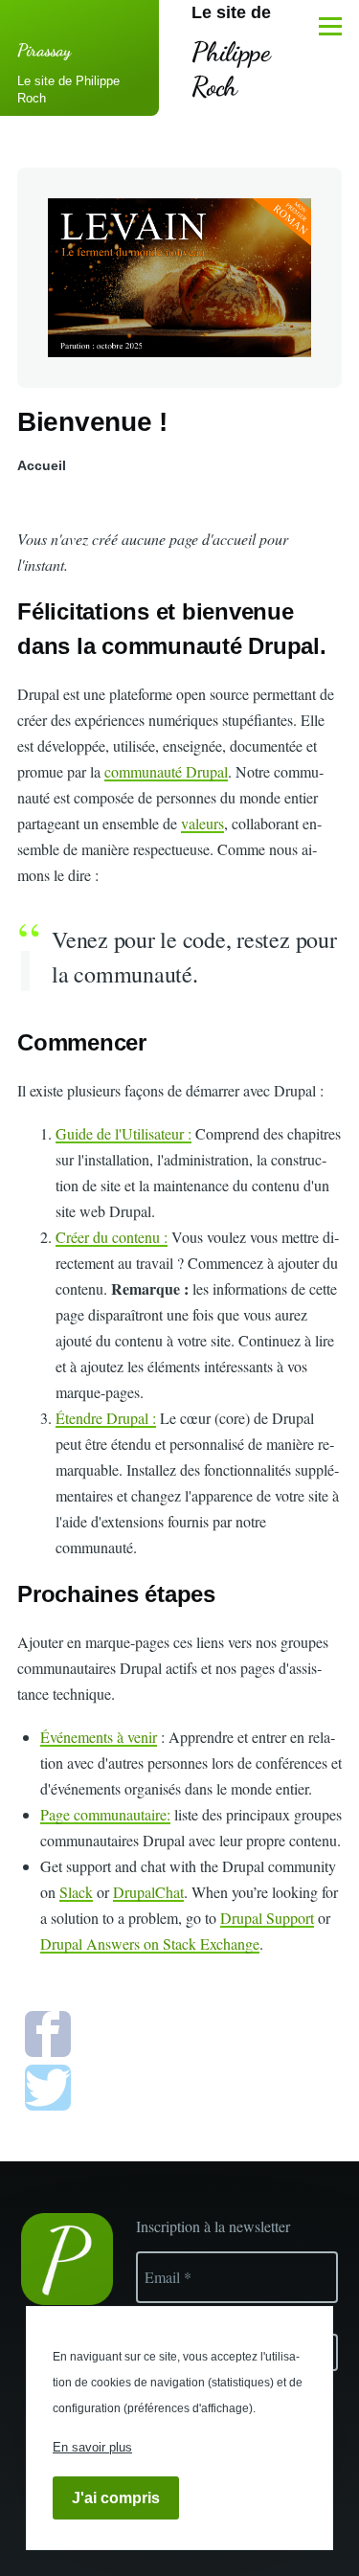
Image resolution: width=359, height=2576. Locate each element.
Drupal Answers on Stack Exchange (150, 1943)
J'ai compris (116, 2498)
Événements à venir (99, 1737)
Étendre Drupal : (106, 1418)
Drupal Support (267, 1918)
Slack (76, 1892)
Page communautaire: (105, 1814)
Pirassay (44, 50)
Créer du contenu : (112, 1237)
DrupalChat (148, 1892)
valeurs (202, 823)
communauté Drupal (166, 771)
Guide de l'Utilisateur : (123, 1133)
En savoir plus (92, 2447)
